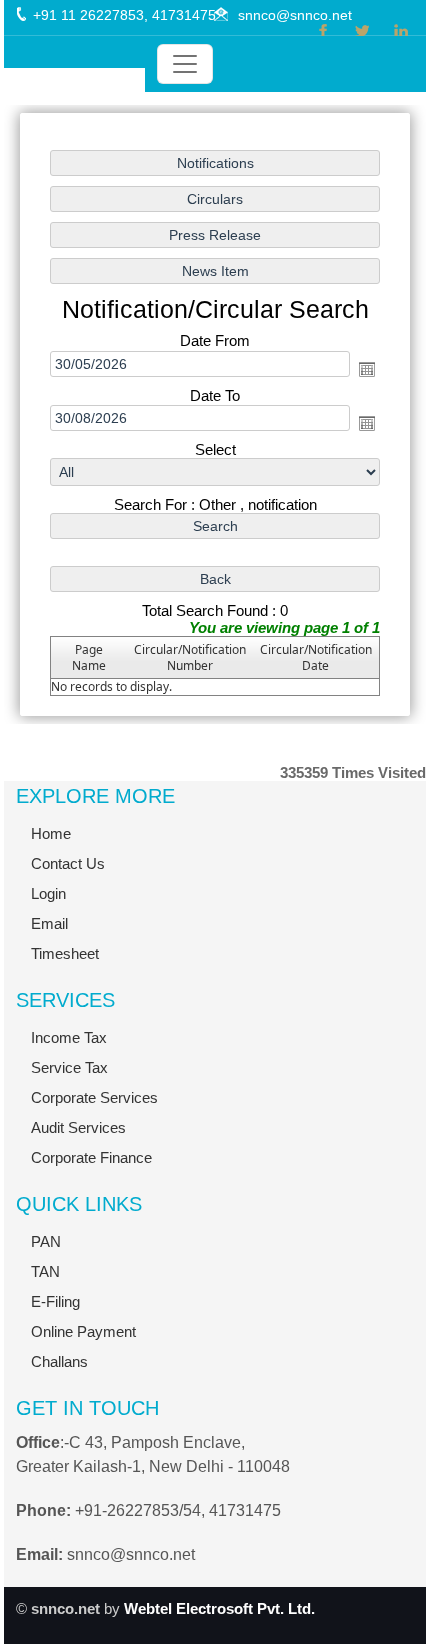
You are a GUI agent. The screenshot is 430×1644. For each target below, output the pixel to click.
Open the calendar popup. (367, 369)
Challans (59, 1361)
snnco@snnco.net (295, 15)
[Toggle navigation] (185, 64)
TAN (45, 1271)
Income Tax (69, 1037)
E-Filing (55, 1301)
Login (48, 893)
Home (51, 833)
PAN (46, 1241)
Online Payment (83, 1331)
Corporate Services (94, 1097)
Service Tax (69, 1067)
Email (49, 923)
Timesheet (65, 953)
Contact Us (68, 863)
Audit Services (78, 1127)
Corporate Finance (91, 1157)
